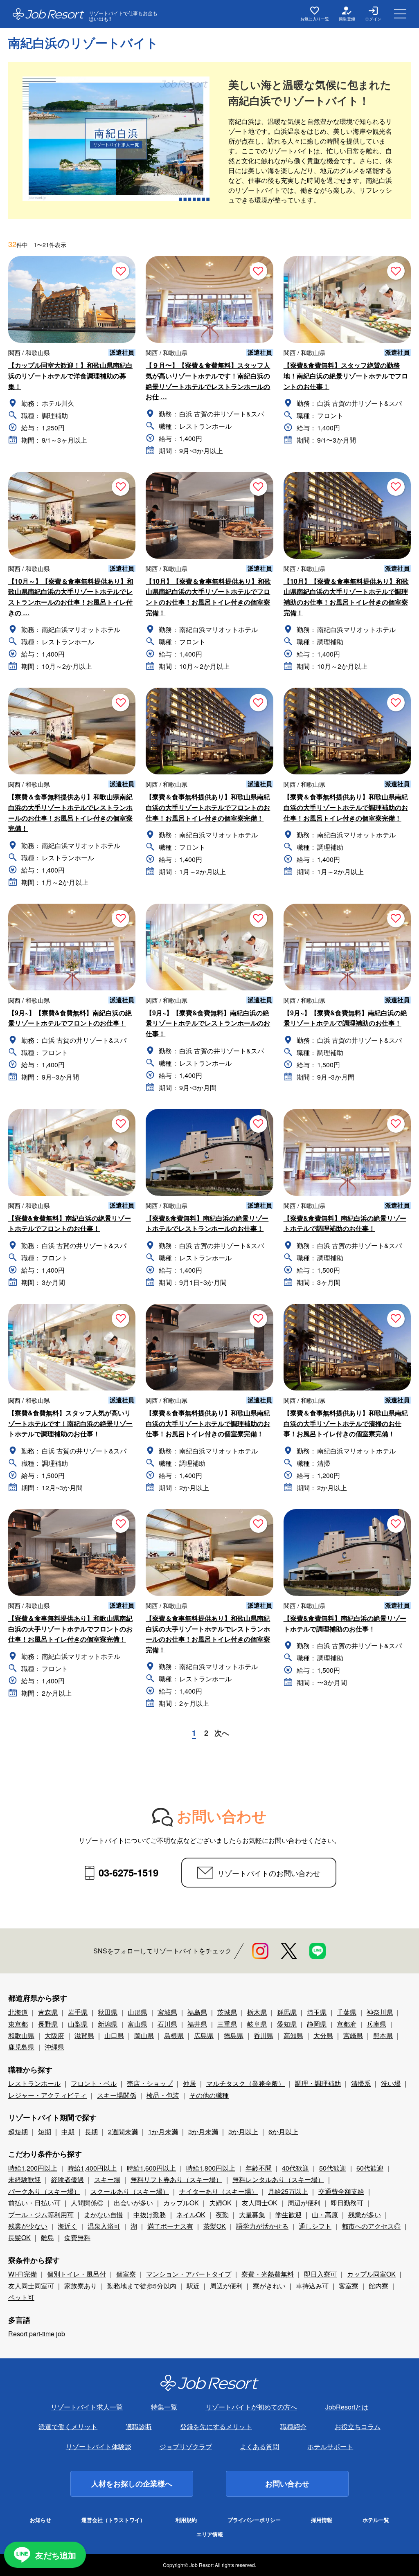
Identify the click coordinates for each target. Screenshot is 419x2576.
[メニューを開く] (400, 14)
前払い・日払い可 (34, 2203)
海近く (68, 2226)
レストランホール (34, 2083)
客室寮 (349, 2286)
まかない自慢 (104, 2215)
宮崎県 (353, 2035)
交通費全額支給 (341, 2191)
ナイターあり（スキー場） (219, 2191)
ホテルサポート (330, 2447)
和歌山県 (21, 2035)
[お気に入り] (121, 271)
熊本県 (383, 2035)
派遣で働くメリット (68, 2426)
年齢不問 (259, 2168)
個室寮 (126, 2274)
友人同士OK (260, 2203)
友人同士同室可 (31, 2286)
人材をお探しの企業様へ (132, 2484)
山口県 (114, 2035)
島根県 (174, 2035)
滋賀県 (84, 2035)
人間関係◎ (87, 2203)
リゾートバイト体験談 (99, 2447)
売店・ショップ (150, 2083)
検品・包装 (163, 2095)
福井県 (197, 2024)
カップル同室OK (371, 2274)
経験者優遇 (68, 2179)
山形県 (137, 2012)
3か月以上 (243, 2132)
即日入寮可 (320, 2274)
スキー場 (107, 2179)
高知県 (293, 2035)
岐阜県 (257, 2024)
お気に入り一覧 (315, 19)
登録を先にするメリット (216, 2426)
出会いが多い (133, 2203)
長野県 (48, 2024)
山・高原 (325, 2215)
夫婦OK (220, 2203)
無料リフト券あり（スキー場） (176, 2179)
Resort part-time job (37, 2334)
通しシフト (315, 2226)
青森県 (48, 2012)
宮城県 (167, 2012)
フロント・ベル (94, 2083)
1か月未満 (163, 2132)
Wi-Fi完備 (23, 2274)
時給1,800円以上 (211, 2168)
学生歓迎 (288, 2215)
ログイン (373, 19)
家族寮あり (81, 2286)
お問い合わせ (287, 2484)
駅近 (193, 2286)
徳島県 (234, 2035)
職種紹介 (293, 2426)
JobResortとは (347, 2407)
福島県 (197, 2012)
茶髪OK (215, 2226)
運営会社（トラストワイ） (113, 2520)
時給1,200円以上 (33, 2168)
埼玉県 (317, 2012)
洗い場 (391, 2083)
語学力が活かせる (262, 2226)
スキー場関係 (117, 2095)
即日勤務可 (347, 2203)
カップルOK (181, 2203)
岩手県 (78, 2012)
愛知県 (287, 2024)
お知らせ (41, 2520)
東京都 (18, 2024)
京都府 (347, 2024)
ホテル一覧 (376, 2520)
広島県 (204, 2035)
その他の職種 (209, 2095)
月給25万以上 (288, 2191)
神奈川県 (380, 2012)
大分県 (323, 2035)
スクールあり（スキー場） (130, 2191)
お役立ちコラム (358, 2426)
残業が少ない (28, 2226)
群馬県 (287, 2012)
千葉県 (347, 2012)
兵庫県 (376, 2024)
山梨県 (78, 2024)
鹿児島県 (21, 2047)
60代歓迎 (370, 2168)
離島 (47, 2237)
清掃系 (361, 2083)
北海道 (18, 2012)
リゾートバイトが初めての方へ (251, 2407)
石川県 (167, 2024)
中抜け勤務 (150, 2215)
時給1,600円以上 (151, 2168)
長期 (91, 2132)
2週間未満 (123, 2132)
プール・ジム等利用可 (41, 2215)
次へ (222, 1733)
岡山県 (144, 2035)
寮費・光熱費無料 (268, 2274)
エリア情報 (210, 2534)
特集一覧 (164, 2407)
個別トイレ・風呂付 (77, 2274)
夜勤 (222, 2215)
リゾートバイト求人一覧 (87, 2407)
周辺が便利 (304, 2203)
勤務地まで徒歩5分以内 (142, 2286)
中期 (68, 2132)
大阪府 (54, 2035)
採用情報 (322, 2520)
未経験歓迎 (25, 2179)
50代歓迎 (333, 2168)
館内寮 (378, 2286)
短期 (45, 2132)
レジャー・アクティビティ (47, 2095)
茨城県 (227, 2012)
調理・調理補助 (318, 2083)
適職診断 (139, 2426)
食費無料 (77, 2237)
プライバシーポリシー (254, 2520)
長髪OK (19, 2237)
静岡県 (317, 2024)
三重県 (227, 2024)
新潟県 (108, 2024)
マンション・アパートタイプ (189, 2274)
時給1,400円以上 (92, 2168)
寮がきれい (269, 2286)
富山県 (137, 2024)
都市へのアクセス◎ (371, 2226)
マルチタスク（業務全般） (246, 2083)
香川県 (264, 2035)
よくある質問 (259, 2447)
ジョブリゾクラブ (186, 2447)
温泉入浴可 (104, 2226)
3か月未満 (203, 2132)
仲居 (189, 2083)
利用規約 (186, 2520)
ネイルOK (191, 2215)
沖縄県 (54, 2047)
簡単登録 (347, 19)
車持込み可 (312, 2286)
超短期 (18, 2132)
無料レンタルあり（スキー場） (278, 2179)
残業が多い (365, 2215)
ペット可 (21, 2297)
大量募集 (252, 2215)
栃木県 (257, 2012)
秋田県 (108, 2012)
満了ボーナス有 (170, 2226)
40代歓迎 (295, 2168)
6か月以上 (283, 2132)
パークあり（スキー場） (44, 2191)
